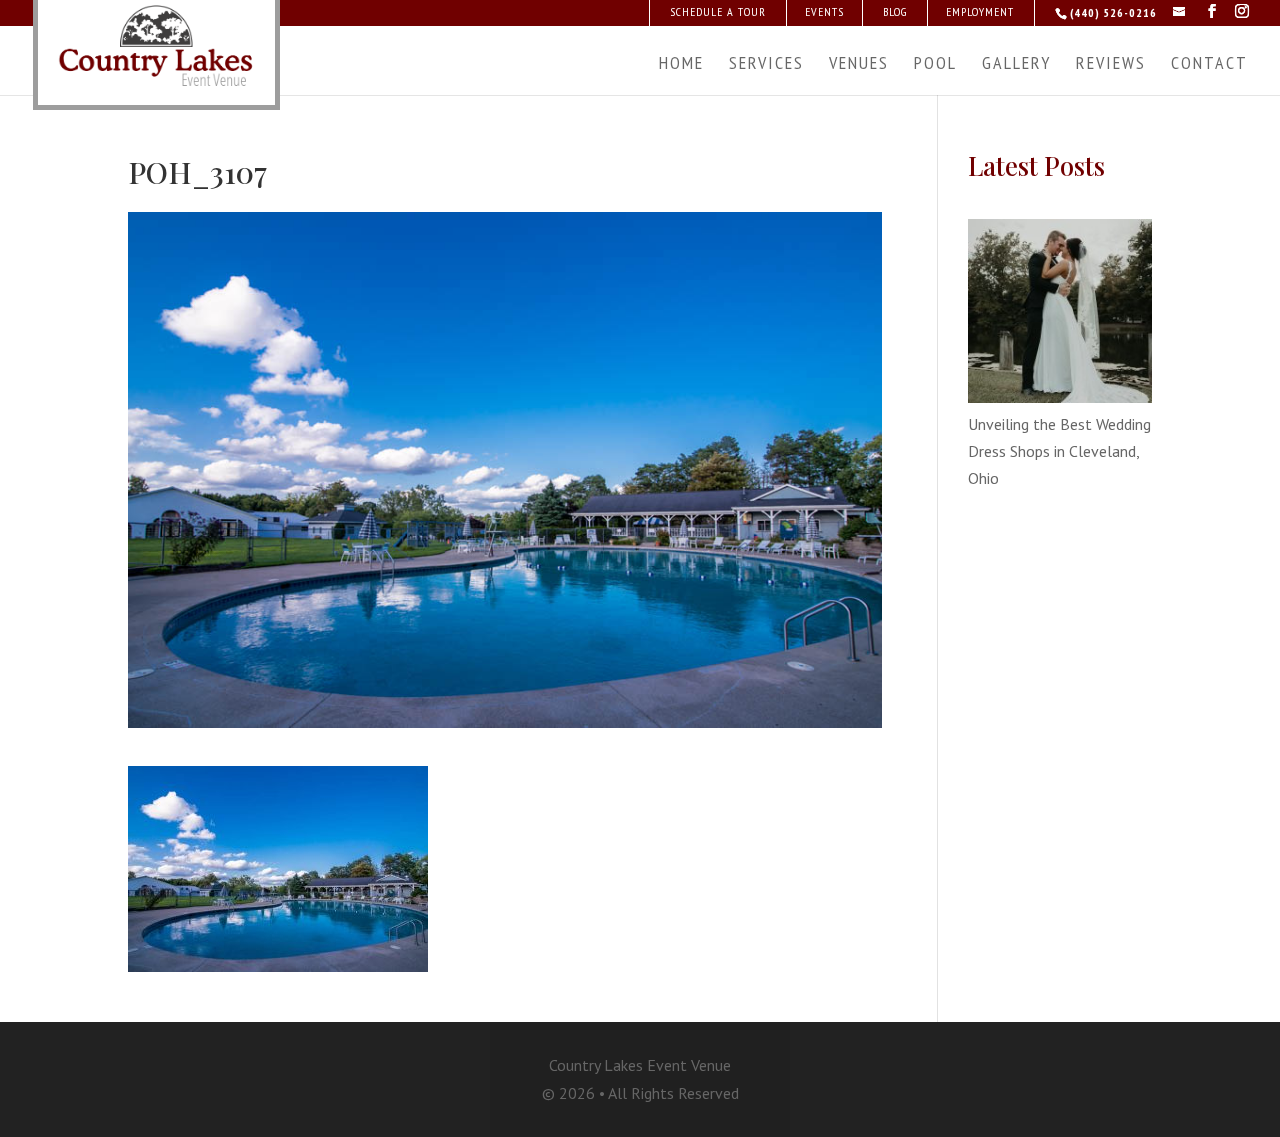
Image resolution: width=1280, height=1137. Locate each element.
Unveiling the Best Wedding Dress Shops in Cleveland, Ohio (1059, 451)
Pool (935, 65)
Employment (980, 11)
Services (766, 65)
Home (681, 65)
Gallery (1016, 65)
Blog (895, 11)
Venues (859, 65)
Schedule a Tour (718, 11)
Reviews (1111, 65)
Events (824, 11)
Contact (1209, 65)
